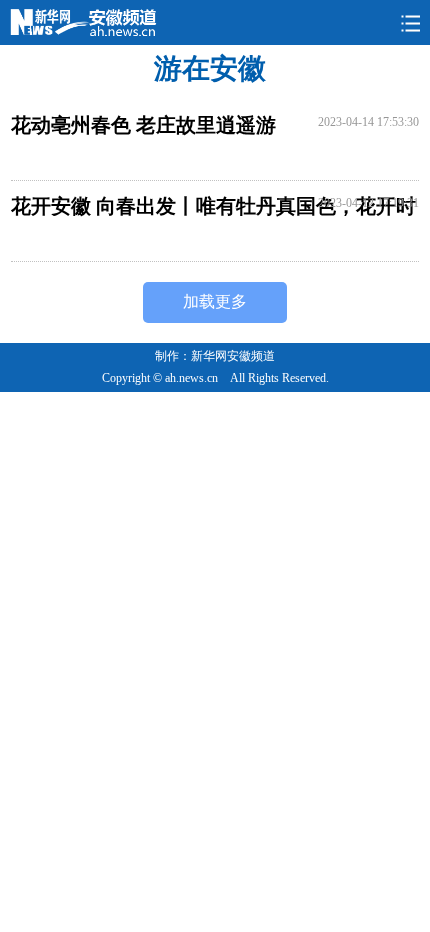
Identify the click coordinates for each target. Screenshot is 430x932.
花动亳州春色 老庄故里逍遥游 (143, 125)
